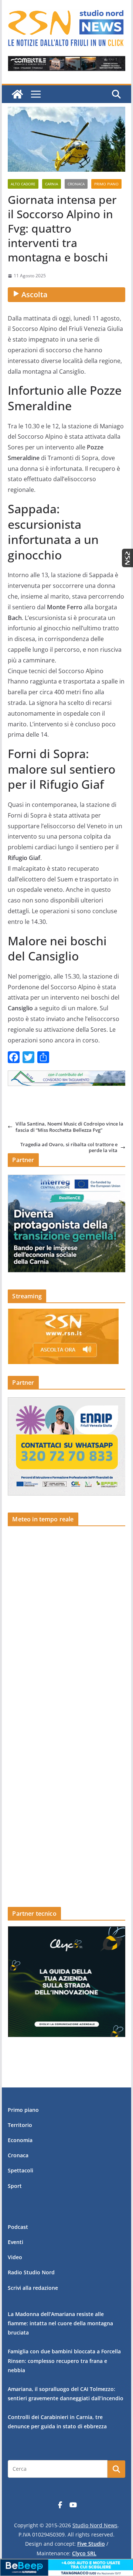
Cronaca (76, 184)
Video (15, 2257)
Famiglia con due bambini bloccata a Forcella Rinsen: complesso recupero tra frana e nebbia (64, 2361)
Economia (20, 2140)
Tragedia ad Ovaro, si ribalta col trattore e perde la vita (69, 1147)
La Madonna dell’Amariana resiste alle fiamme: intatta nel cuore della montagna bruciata (60, 2323)
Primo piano (106, 184)
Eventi (16, 2242)
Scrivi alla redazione (33, 2288)
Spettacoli (21, 2170)
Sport (15, 2186)
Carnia (52, 184)
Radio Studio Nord (31, 2272)
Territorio (20, 2125)
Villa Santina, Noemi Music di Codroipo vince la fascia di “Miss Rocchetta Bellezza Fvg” (69, 1127)
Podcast (18, 2227)
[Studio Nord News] (17, 94)
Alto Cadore (23, 184)
